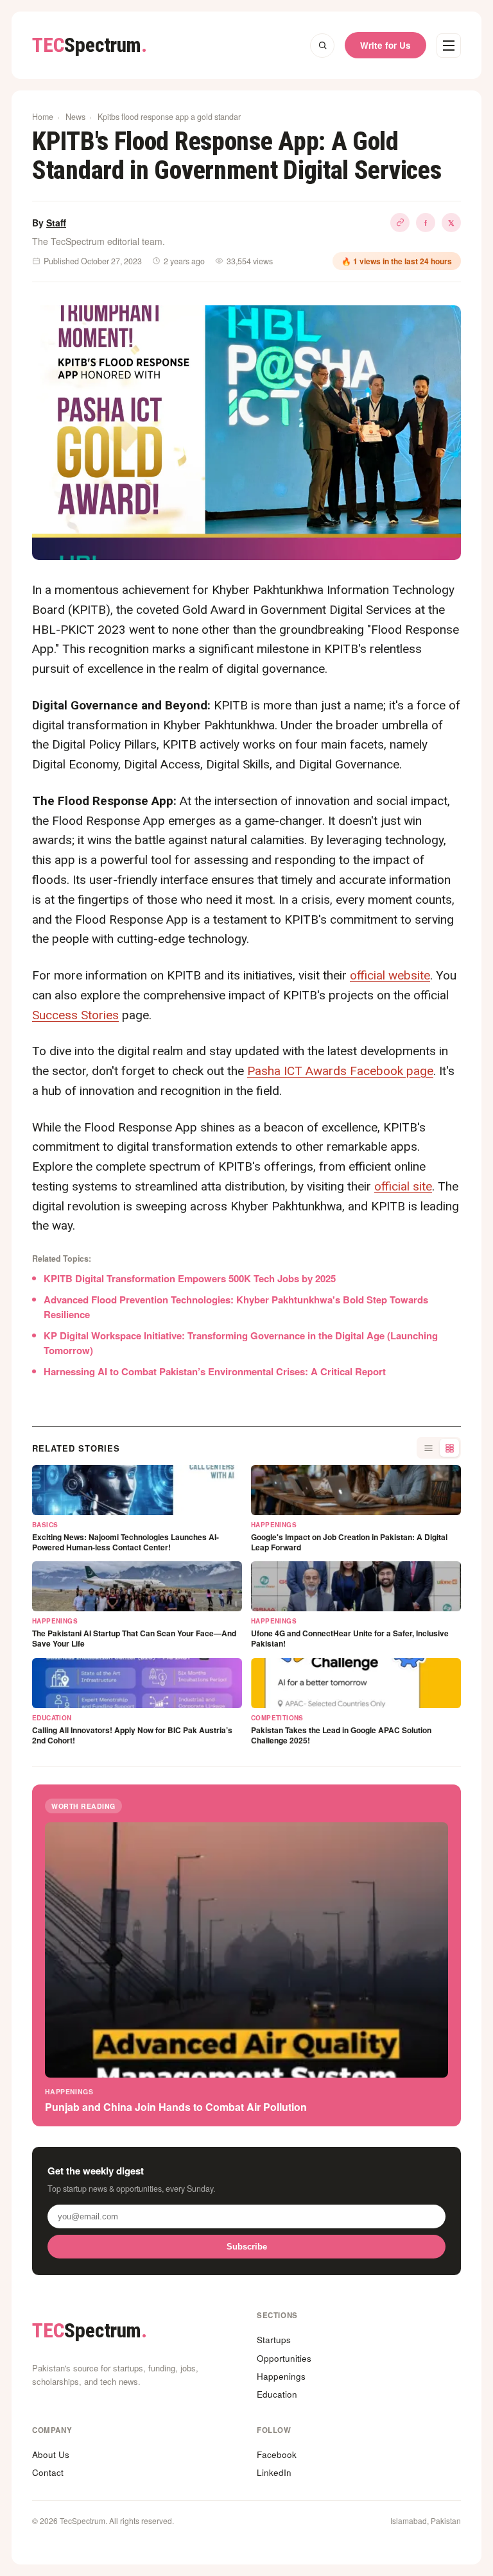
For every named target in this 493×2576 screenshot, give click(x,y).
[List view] (428, 1448)
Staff (56, 223)
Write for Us (385, 45)
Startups (274, 2340)
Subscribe (247, 2247)
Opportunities (284, 2358)
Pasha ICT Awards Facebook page (340, 1071)
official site (403, 1186)
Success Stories (75, 1015)
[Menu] (449, 46)
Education (277, 2394)
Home (43, 117)
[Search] (322, 46)
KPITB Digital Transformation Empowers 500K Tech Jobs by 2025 (190, 1278)
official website (390, 975)
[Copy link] (400, 223)
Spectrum (90, 45)
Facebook (277, 2454)
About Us (51, 2454)
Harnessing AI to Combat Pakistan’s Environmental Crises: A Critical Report (215, 1371)
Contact (48, 2472)
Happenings (281, 2376)
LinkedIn (274, 2472)
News (75, 117)
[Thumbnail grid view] (449, 1448)
